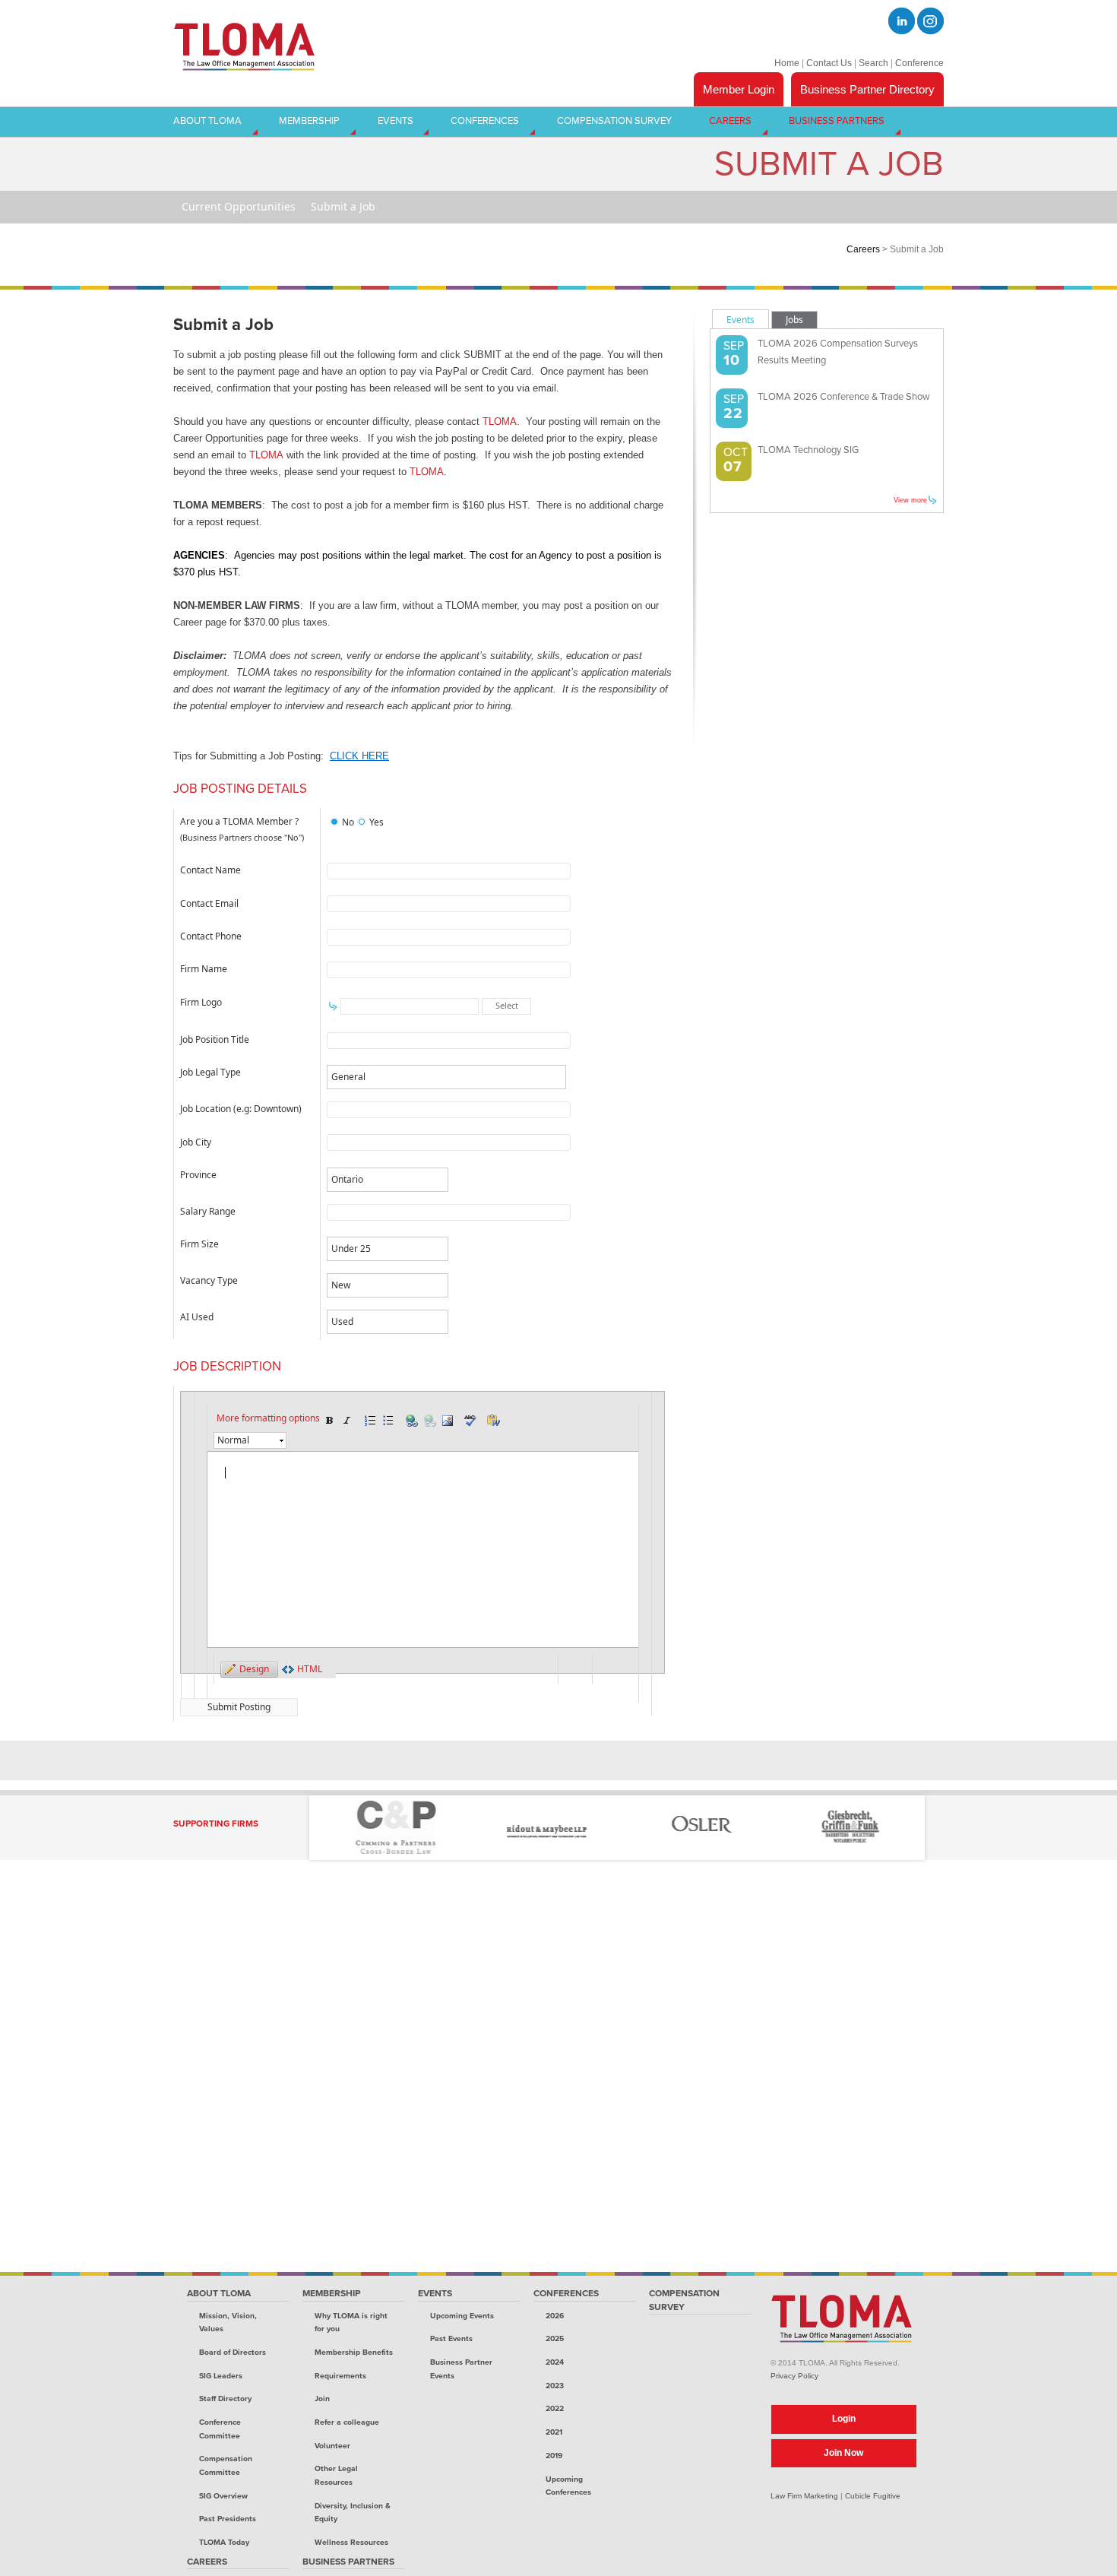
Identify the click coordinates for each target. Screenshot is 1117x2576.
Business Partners (348, 2562)
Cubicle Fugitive (873, 2496)
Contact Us (829, 63)
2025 (555, 2338)
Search (873, 63)
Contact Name (210, 870)
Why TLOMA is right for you (351, 2323)
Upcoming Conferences (568, 2486)
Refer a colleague (347, 2422)
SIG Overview (223, 2496)
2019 (554, 2456)
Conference (919, 63)
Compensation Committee (226, 2465)
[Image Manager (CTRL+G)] (448, 1421)
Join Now (843, 2453)
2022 (555, 2408)
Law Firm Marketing (804, 2496)
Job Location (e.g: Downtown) (241, 1109)
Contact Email (209, 903)
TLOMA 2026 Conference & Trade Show (844, 397)
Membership (332, 2293)
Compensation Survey (684, 2300)
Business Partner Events (461, 2369)
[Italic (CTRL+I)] (347, 1421)
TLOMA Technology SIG (808, 450)
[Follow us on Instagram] (930, 21)
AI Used (197, 1317)
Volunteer (332, 2446)
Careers (863, 249)
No (348, 822)
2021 (554, 2432)
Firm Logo (201, 1002)
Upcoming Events (462, 2316)
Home (787, 63)
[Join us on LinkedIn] (902, 21)
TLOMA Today (224, 2542)
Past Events (451, 2338)
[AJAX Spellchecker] (470, 1421)
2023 (555, 2386)
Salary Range (208, 1211)
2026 (555, 2316)
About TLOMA (219, 2293)
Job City (196, 1142)
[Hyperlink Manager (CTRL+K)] (411, 1421)
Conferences (566, 2293)
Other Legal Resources (336, 2475)
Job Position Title (215, 1039)
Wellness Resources (351, 2542)
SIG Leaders (221, 2376)
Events (435, 2293)
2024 (555, 2362)
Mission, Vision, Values (228, 2323)
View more (910, 500)
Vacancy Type (209, 1280)
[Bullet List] (388, 1421)
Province (198, 1175)
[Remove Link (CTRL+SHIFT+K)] (429, 1421)
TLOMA (500, 421)
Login (844, 2419)
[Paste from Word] (493, 1421)
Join (322, 2399)
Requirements (340, 2376)
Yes (377, 822)
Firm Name (204, 969)
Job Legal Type (210, 1072)
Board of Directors (233, 2352)
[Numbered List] (370, 1421)
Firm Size (199, 1244)
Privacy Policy (794, 2376)
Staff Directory (225, 2399)
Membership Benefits (354, 2352)
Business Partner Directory (867, 89)
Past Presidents (228, 2519)
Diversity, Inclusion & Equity (353, 2513)
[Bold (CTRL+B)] (329, 1421)
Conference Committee (220, 2429)
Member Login (739, 89)
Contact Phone (211, 936)
